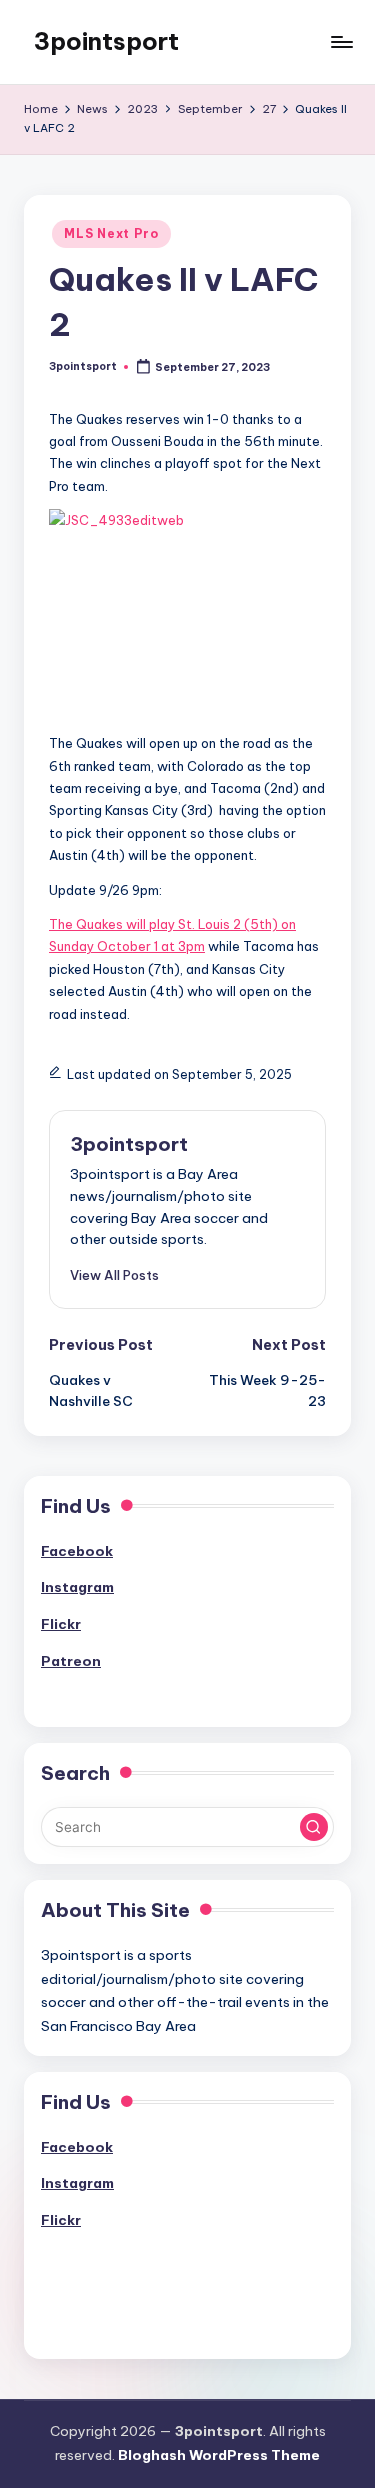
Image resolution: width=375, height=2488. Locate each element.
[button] (114, 1275)
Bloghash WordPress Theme (219, 2455)
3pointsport (106, 41)
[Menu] (341, 41)
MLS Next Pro (111, 233)
